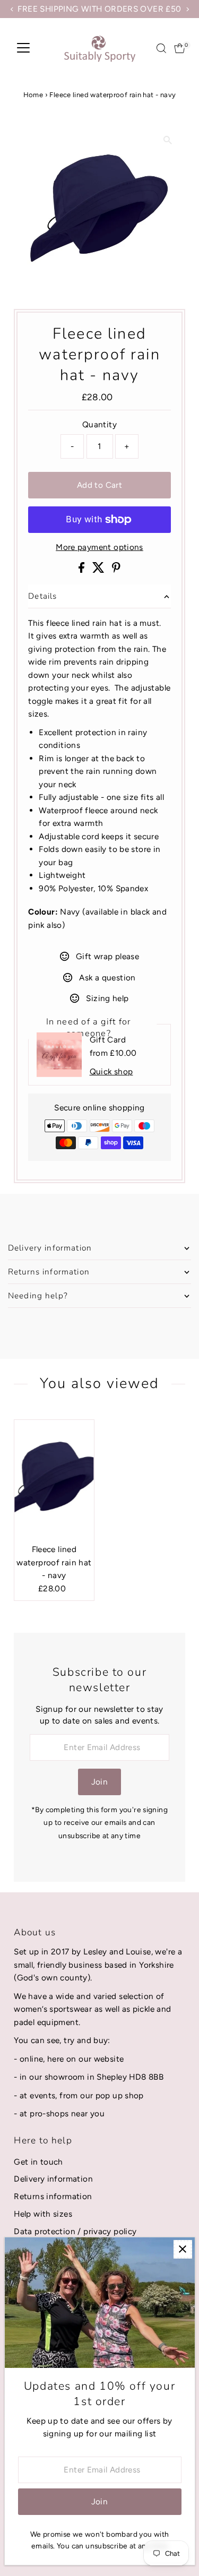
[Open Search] (161, 48)
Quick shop (111, 1071)
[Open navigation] (23, 48)
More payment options (99, 547)
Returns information (53, 2196)
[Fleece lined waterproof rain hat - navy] (54, 1479)
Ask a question (107, 977)
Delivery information (53, 2179)
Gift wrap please (107, 956)
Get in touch (38, 2162)
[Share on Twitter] (99, 570)
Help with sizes (43, 2214)
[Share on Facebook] (83, 570)
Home (33, 95)
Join (100, 1782)
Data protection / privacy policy (75, 2231)
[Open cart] (180, 48)
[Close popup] (183, 2249)
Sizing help (107, 998)
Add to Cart (99, 485)
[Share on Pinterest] (116, 570)
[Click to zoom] (168, 140)
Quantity (99, 424)
